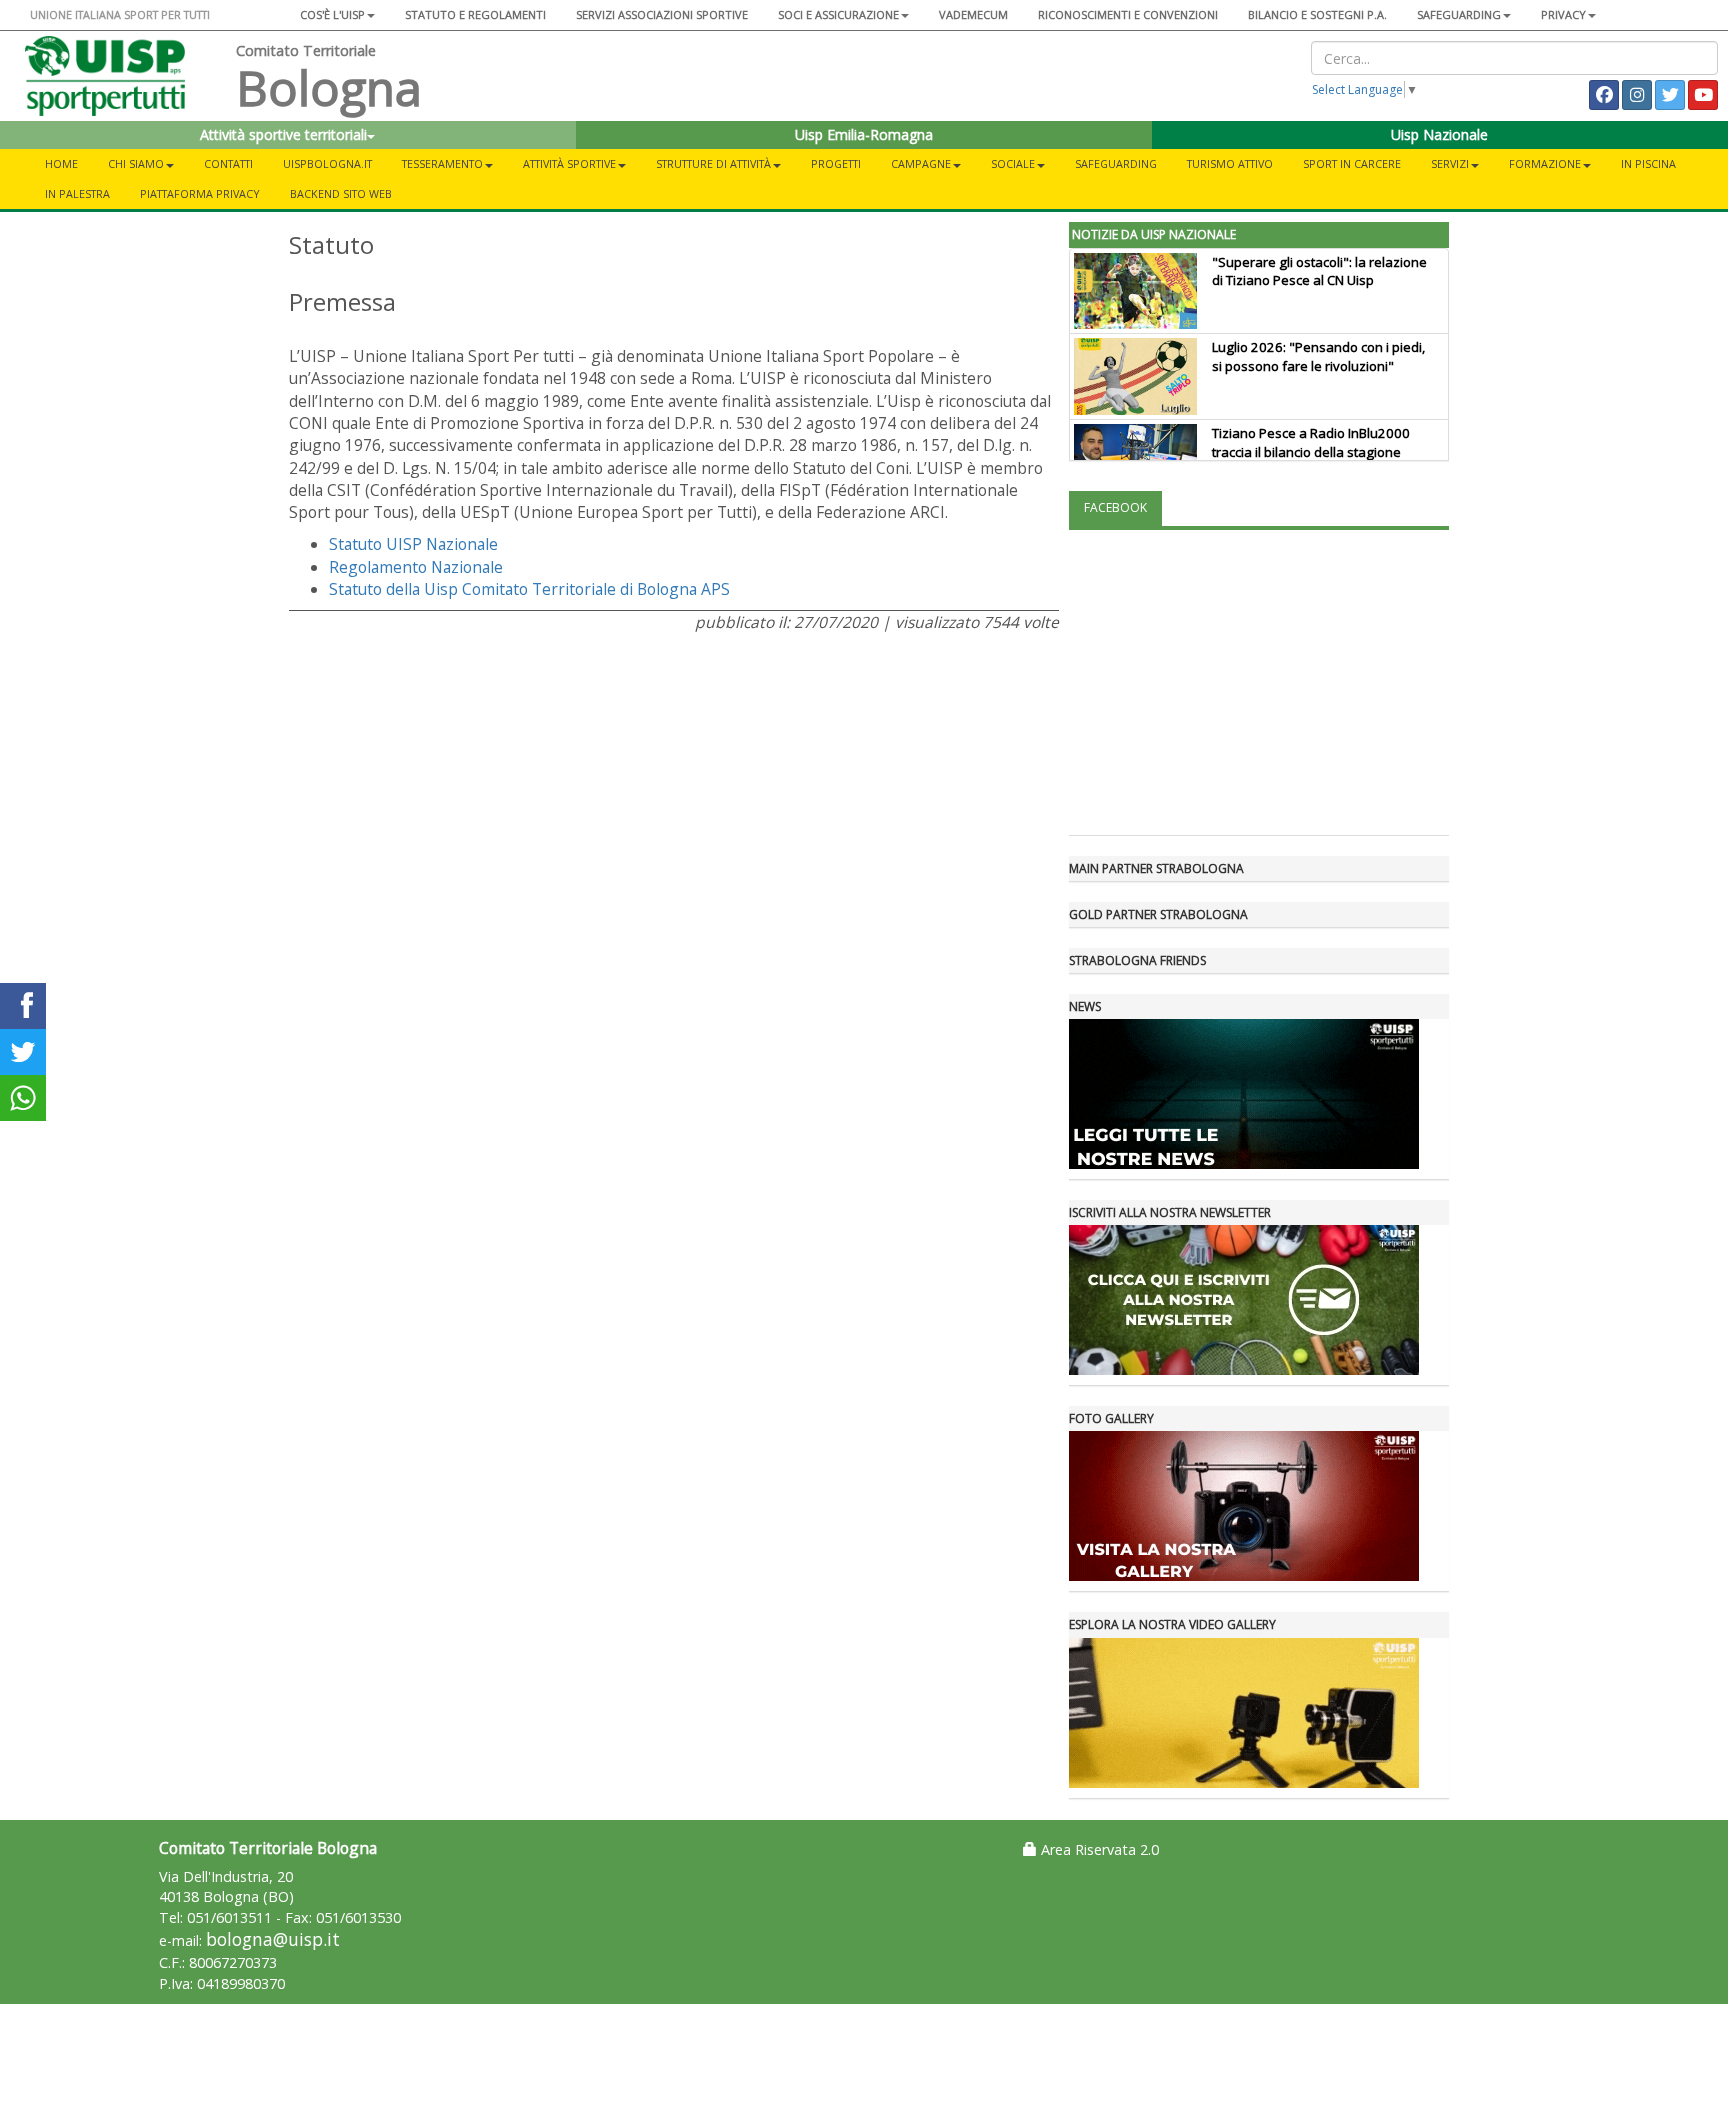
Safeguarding (1116, 163)
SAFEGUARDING (1459, 14)
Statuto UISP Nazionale (413, 544)
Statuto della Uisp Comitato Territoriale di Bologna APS (529, 589)
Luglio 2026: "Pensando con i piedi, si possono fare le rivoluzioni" (1318, 356)
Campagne (921, 163)
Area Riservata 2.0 (1098, 1849)
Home (61, 163)
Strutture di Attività (713, 163)
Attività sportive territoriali (283, 134)
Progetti (836, 163)
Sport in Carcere (1352, 163)
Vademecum (973, 14)
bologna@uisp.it (273, 1939)
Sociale (1013, 163)
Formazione (1545, 163)
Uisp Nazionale (1439, 134)
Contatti (228, 163)
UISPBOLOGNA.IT (327, 163)
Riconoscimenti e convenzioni (1128, 14)
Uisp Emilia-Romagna (864, 134)
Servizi (1450, 163)
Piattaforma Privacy (200, 193)
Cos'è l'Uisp (332, 14)
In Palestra (77, 193)
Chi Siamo (136, 163)
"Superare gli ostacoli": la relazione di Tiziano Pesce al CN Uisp (1319, 271)
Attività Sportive (569, 163)
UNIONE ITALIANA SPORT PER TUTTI (120, 14)
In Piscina (1648, 163)
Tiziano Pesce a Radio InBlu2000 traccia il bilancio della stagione (1311, 442)
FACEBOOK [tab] (1115, 507)
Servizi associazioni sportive (662, 14)
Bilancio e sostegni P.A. (1317, 14)
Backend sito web (341, 193)
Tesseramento (442, 163)
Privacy (1563, 14)
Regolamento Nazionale (416, 567)
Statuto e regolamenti (475, 14)
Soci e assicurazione (838, 14)
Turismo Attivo (1230, 163)
